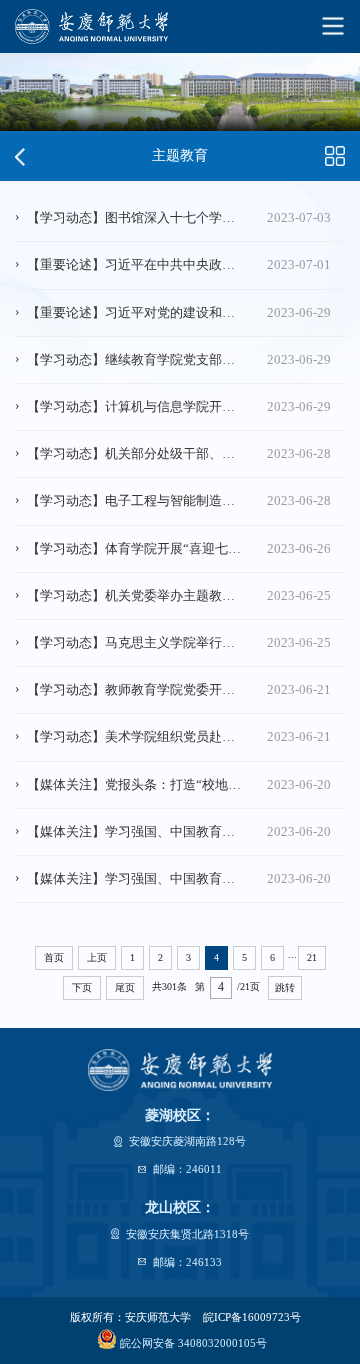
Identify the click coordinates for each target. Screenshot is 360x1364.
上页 (97, 957)
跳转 (285, 987)
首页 (54, 957)
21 (312, 957)
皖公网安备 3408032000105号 (192, 1343)
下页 (82, 987)
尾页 (125, 987)
